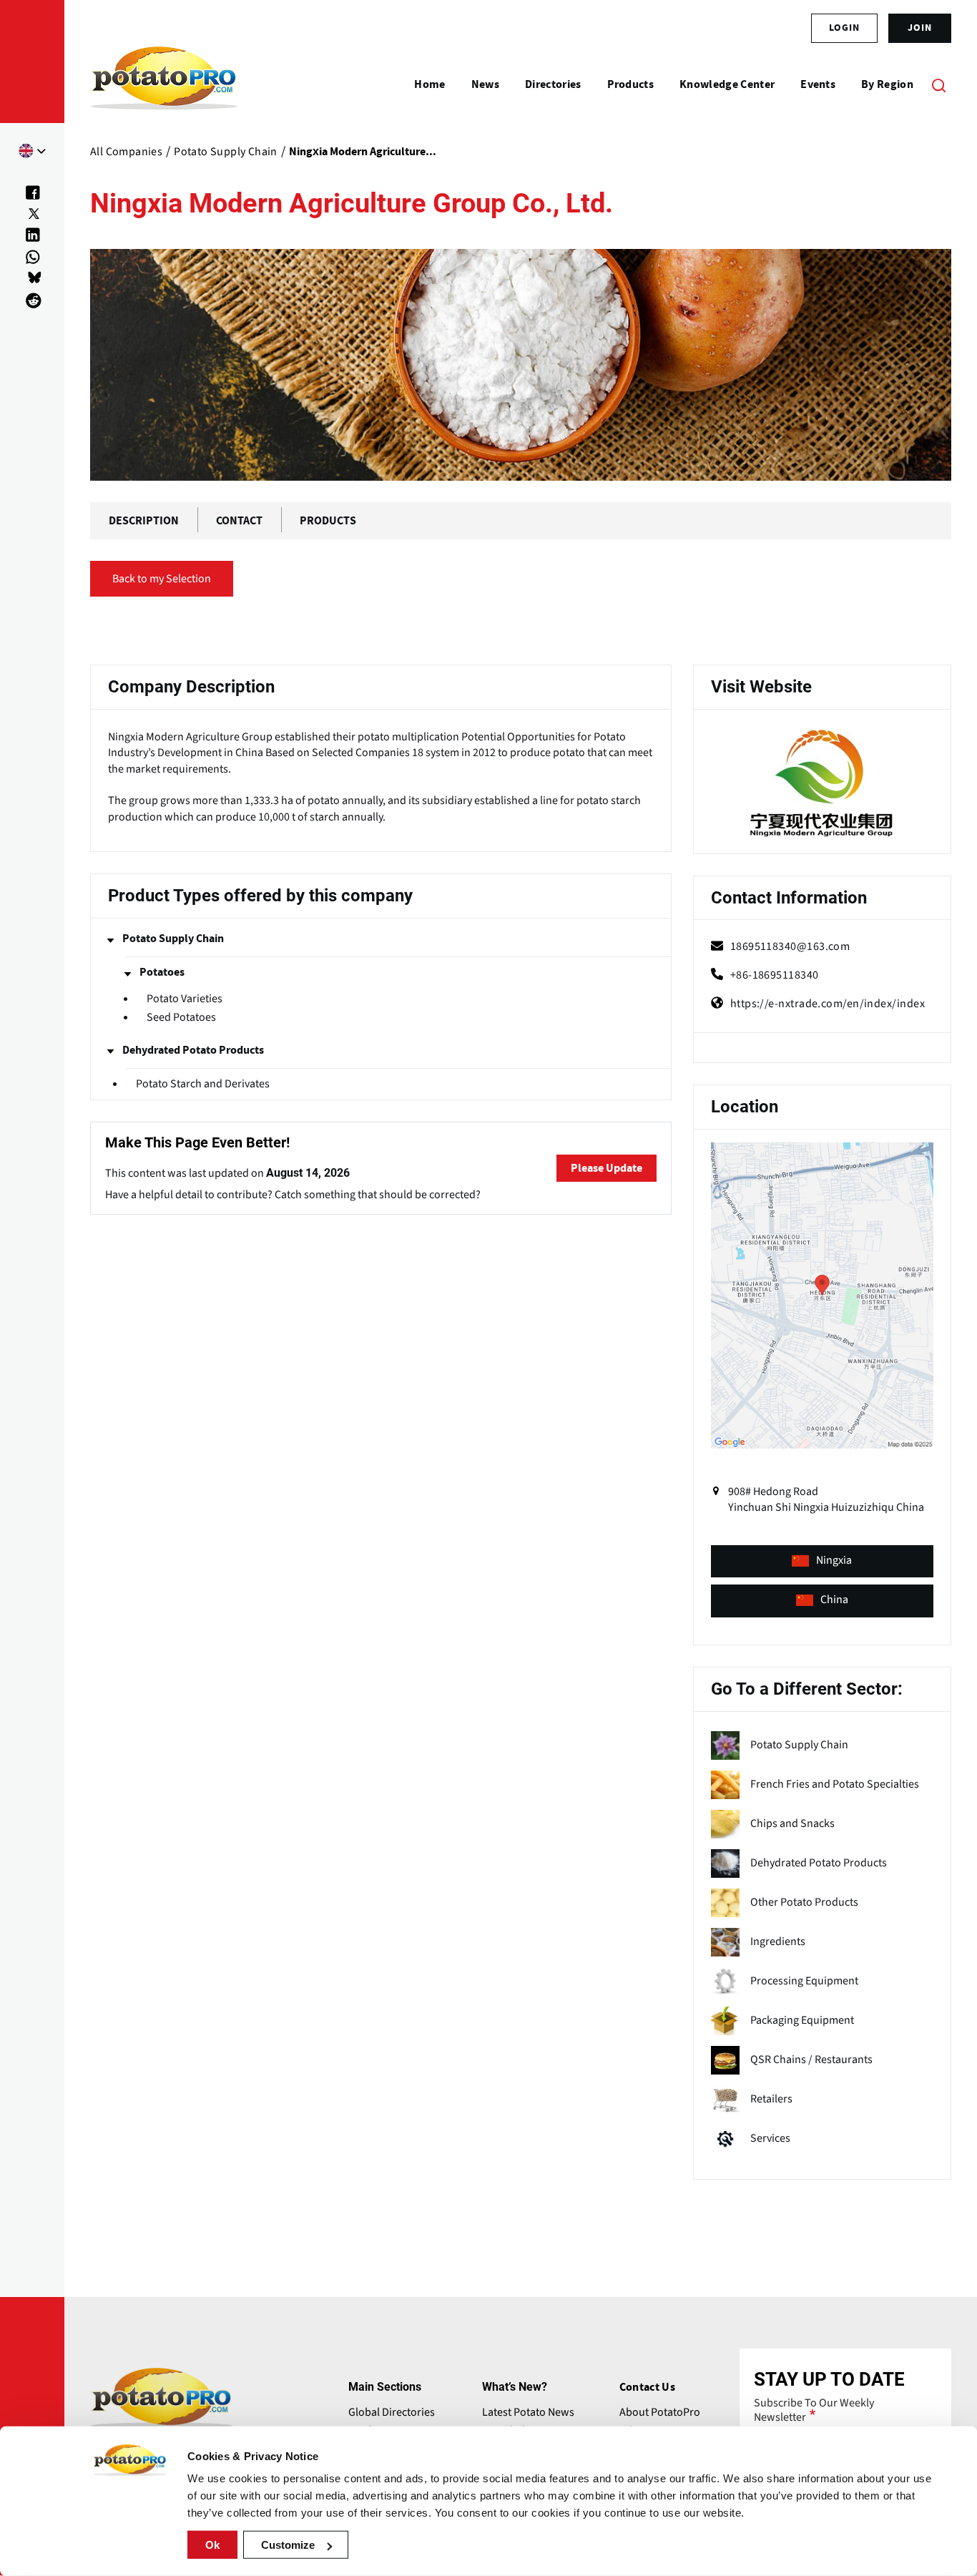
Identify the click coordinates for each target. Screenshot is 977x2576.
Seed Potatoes (181, 1018)
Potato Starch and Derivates (203, 1084)
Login (844, 28)
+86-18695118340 (775, 975)
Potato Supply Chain (173, 939)
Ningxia (834, 1560)
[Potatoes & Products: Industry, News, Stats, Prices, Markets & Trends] (164, 84)
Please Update (607, 1168)
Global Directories (392, 2412)
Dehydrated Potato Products (193, 1050)
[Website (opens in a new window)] (822, 784)
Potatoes (162, 972)
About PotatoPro (660, 2412)
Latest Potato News (528, 2412)
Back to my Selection (162, 579)
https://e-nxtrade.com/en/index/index (828, 1004)
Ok (212, 2545)
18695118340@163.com (790, 946)
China (834, 1600)
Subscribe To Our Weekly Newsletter (814, 2410)
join (920, 28)
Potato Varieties (185, 999)
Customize (288, 2545)
